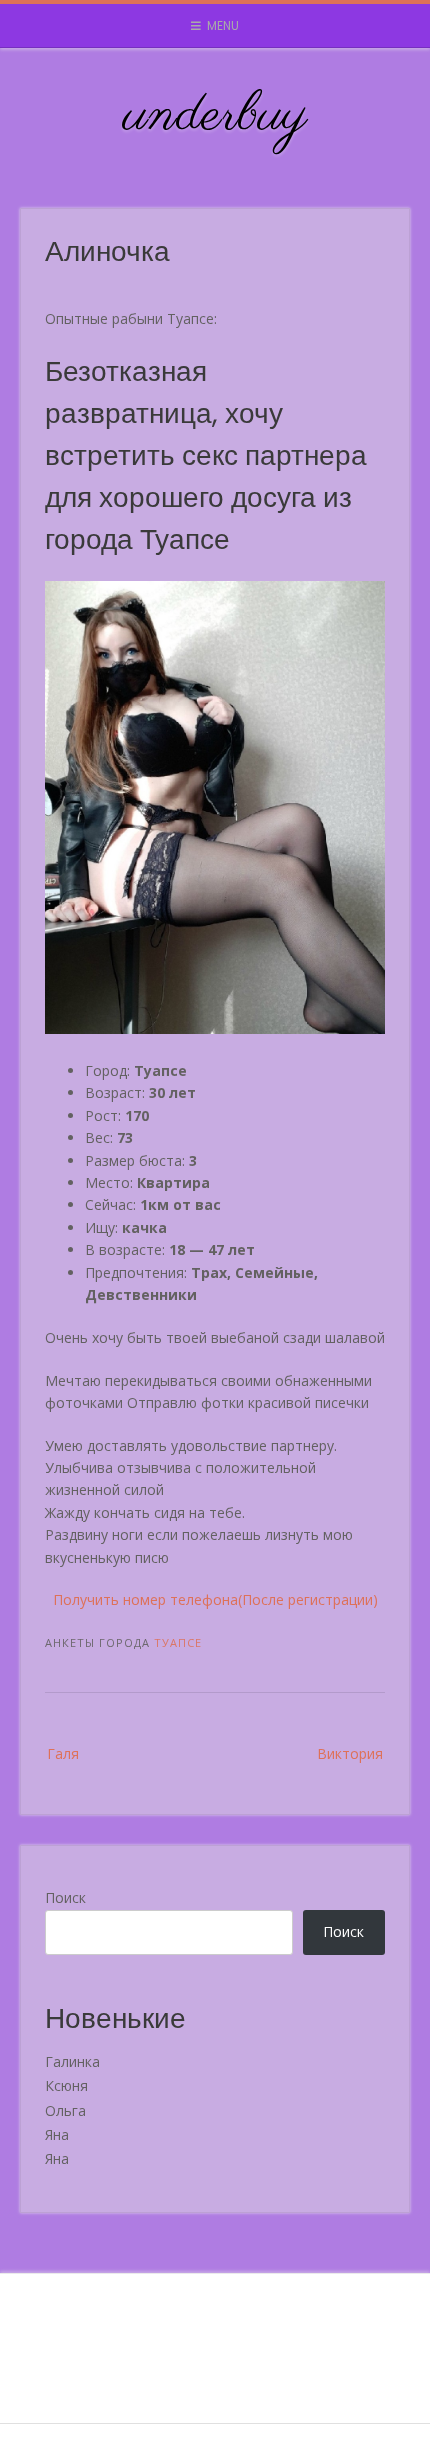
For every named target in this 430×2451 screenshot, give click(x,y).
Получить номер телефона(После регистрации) (215, 1599)
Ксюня (66, 2085)
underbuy (215, 116)
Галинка (72, 2061)
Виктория (350, 1753)
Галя (63, 1753)
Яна (57, 2134)
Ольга (65, 2110)
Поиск (65, 1897)
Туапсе (178, 1642)
